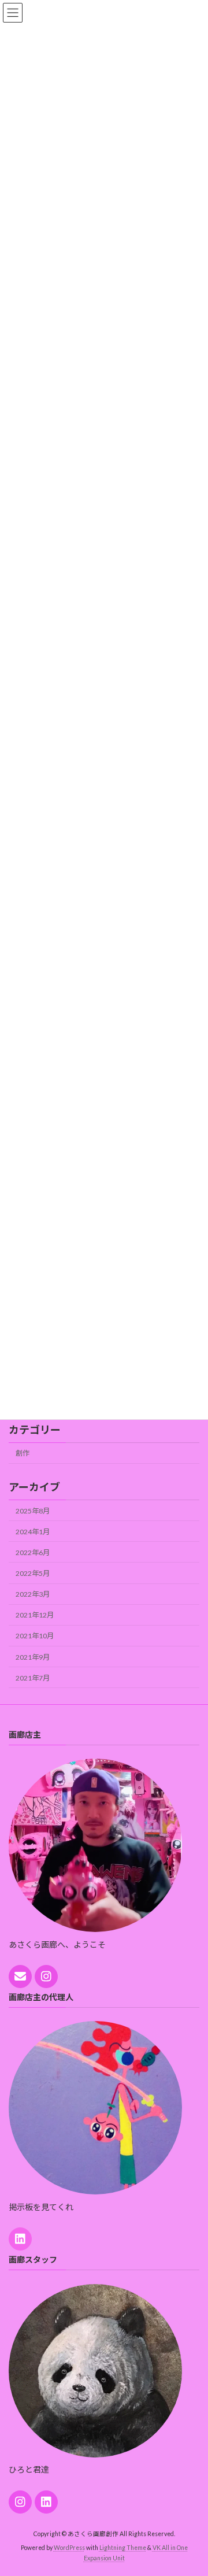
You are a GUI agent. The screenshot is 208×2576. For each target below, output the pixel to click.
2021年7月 (33, 1677)
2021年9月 (33, 1657)
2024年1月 (33, 1532)
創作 (23, 1453)
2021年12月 (35, 1615)
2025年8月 (33, 1510)
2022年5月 (33, 1573)
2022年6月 (33, 1552)
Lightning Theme (123, 2548)
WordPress (69, 2548)
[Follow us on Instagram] (46, 1977)
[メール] (20, 1977)
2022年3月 (33, 1594)
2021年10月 (35, 1636)
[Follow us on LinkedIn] (20, 2239)
